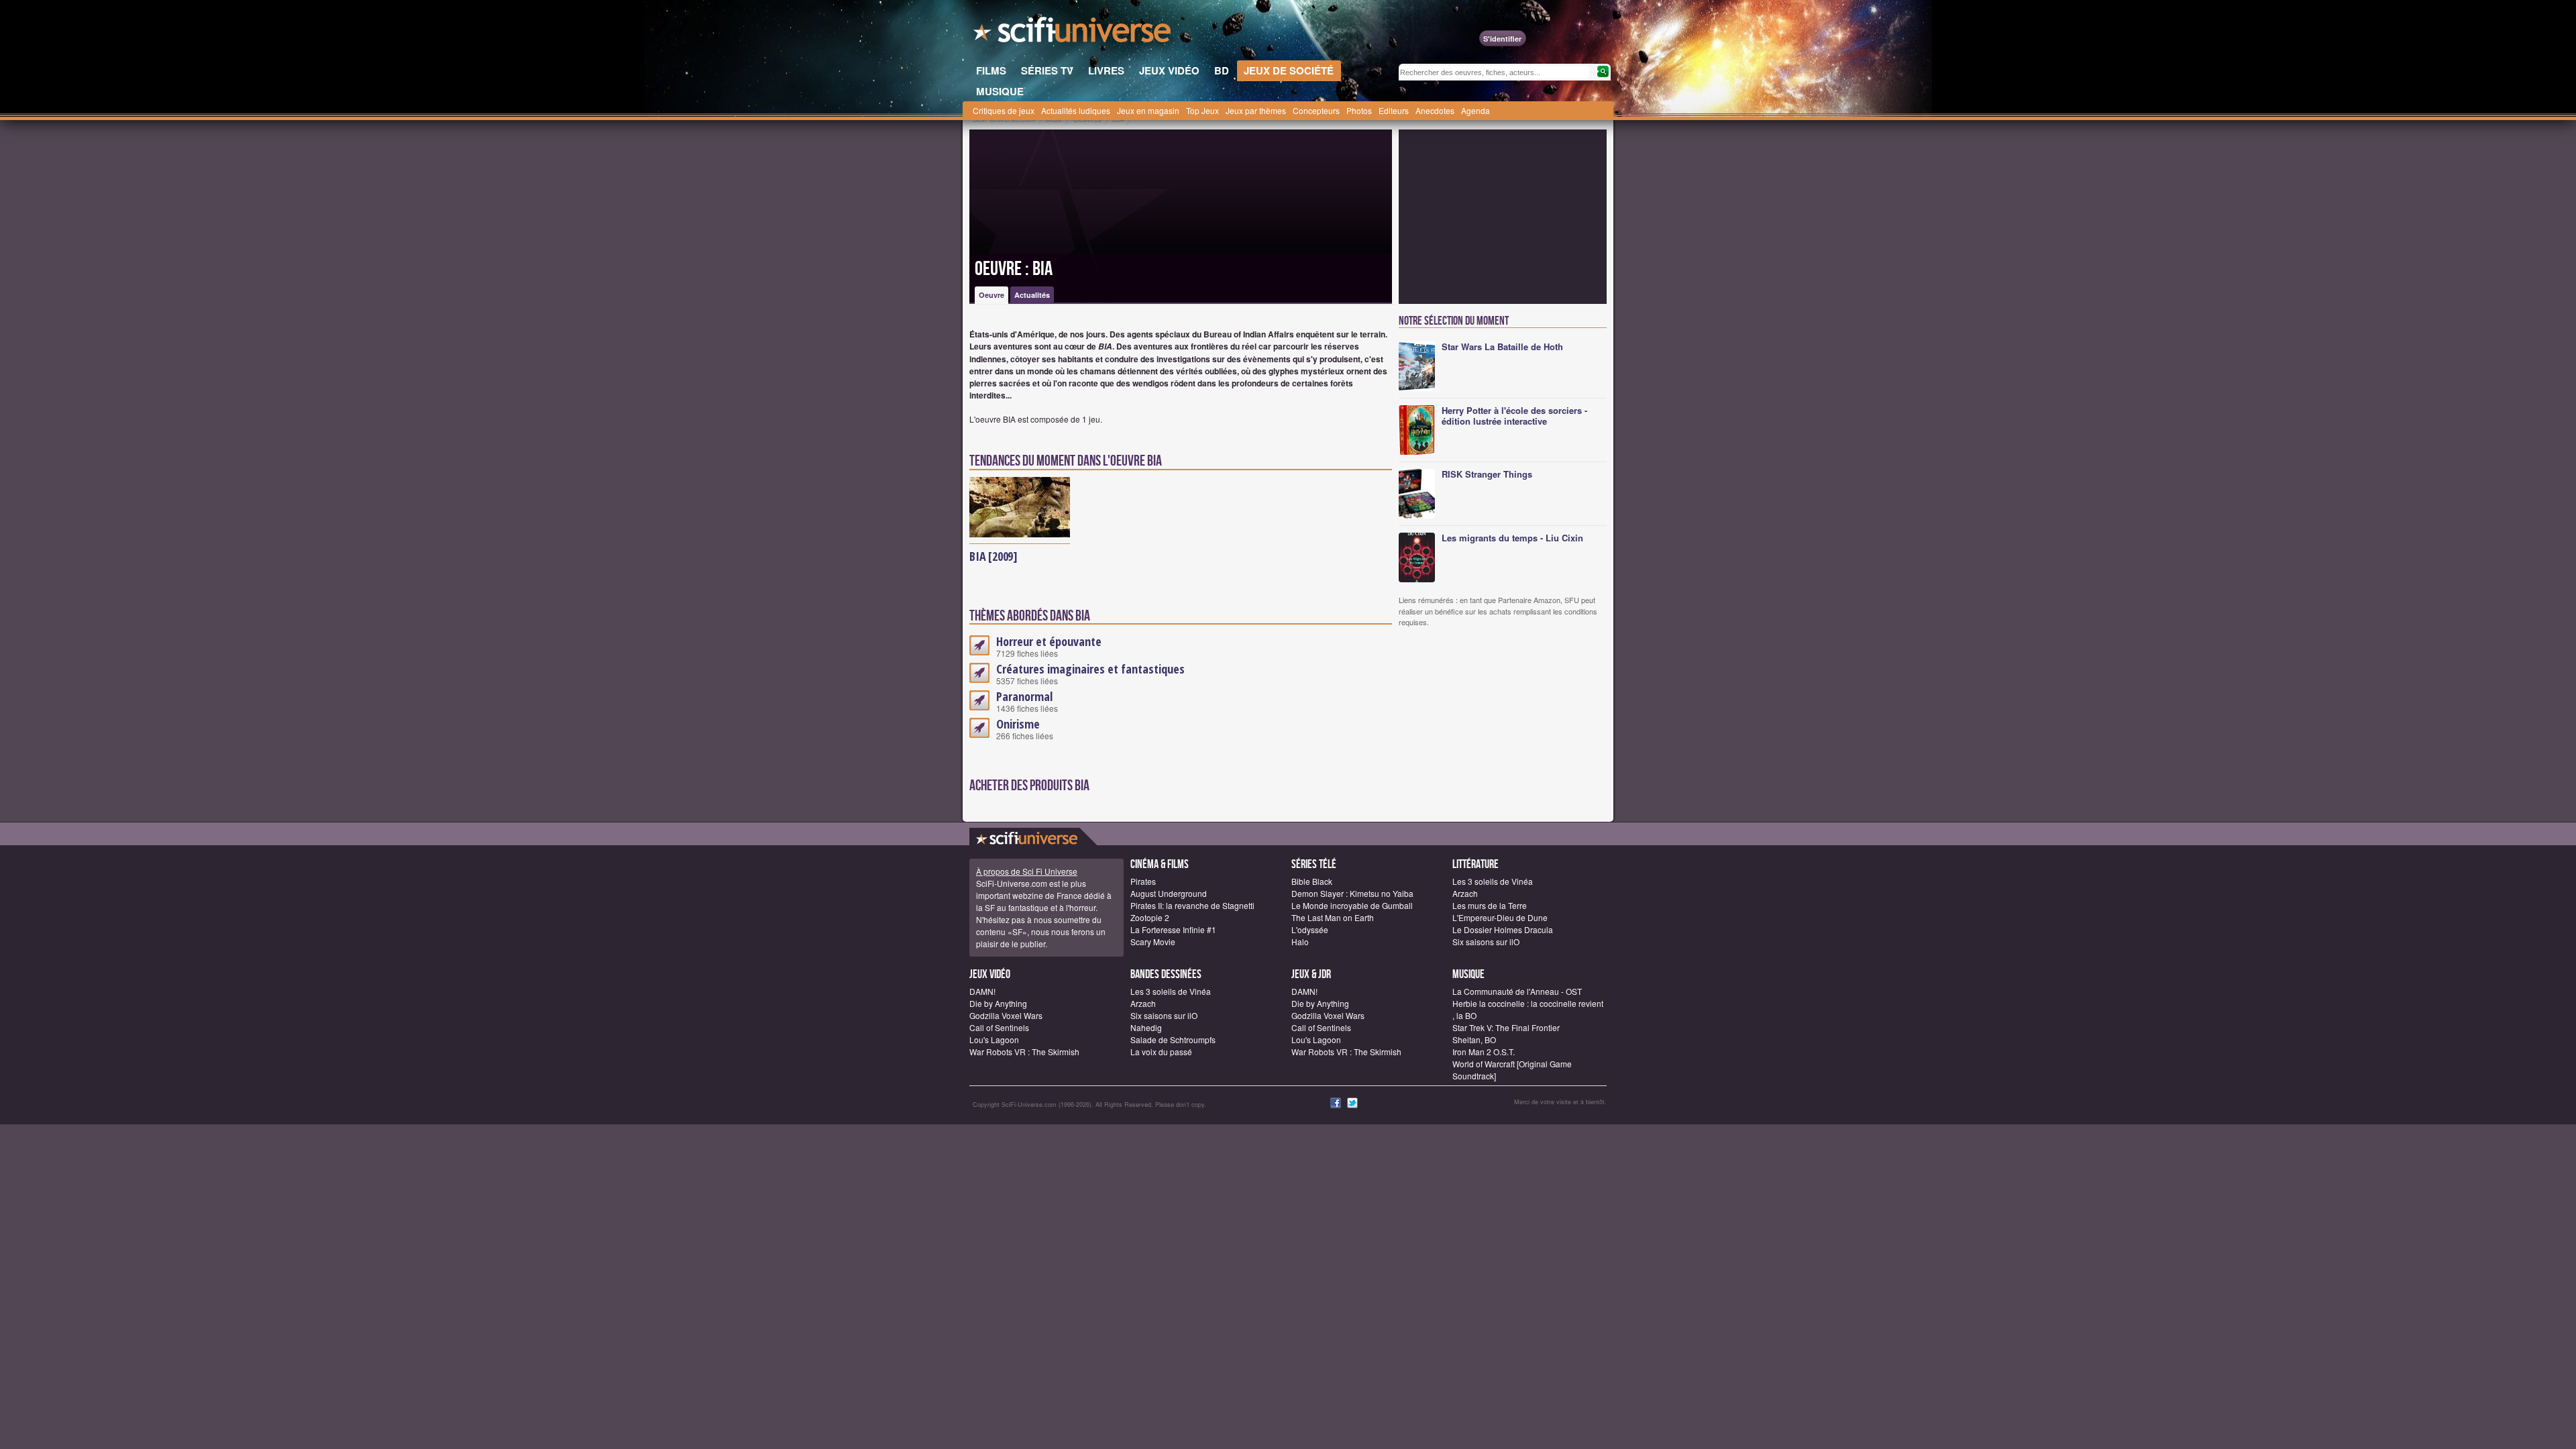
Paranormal (1024, 696)
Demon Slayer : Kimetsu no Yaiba (1352, 893)
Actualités (1032, 295)
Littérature (1475, 864)
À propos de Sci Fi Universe (1027, 871)
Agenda (1475, 110)
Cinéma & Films (1160, 864)
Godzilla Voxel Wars (1006, 1015)
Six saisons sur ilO (1486, 942)
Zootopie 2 (1150, 917)
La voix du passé (1161, 1052)
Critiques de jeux (1004, 110)
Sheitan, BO (1474, 1039)
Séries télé (1314, 864)
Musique (1468, 974)
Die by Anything (998, 1003)
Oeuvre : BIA (1014, 269)
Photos (1359, 110)
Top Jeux (1202, 110)
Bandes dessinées (1166, 974)
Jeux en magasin (1148, 110)
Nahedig (1146, 1027)
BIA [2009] (994, 556)
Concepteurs (1316, 110)
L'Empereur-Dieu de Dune (1500, 917)
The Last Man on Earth (1333, 917)
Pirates (1143, 881)
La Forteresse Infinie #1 (1173, 929)
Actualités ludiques (1076, 110)
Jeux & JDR (1311, 974)
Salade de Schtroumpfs (1173, 1039)
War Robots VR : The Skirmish (1024, 1052)
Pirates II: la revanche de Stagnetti (1192, 905)
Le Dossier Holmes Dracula (1503, 929)
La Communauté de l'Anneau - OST (1517, 991)
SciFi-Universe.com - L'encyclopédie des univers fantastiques (1073, 34)
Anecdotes (1435, 110)
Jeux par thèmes (1256, 110)
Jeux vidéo (990, 974)
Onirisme (1018, 724)
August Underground (1169, 893)
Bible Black (1312, 881)
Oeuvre (991, 295)
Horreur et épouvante (1049, 641)
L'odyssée (1310, 929)
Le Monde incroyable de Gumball (1352, 905)
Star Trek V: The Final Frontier (1506, 1027)
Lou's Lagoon (994, 1039)
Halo (1300, 942)
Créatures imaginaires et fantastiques (1090, 669)
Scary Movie (1153, 942)
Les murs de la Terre (1490, 905)
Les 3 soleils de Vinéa (1493, 881)
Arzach (1465, 893)
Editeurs (1394, 110)
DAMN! (982, 991)
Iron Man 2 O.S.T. (1484, 1052)
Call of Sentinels (999, 1027)
